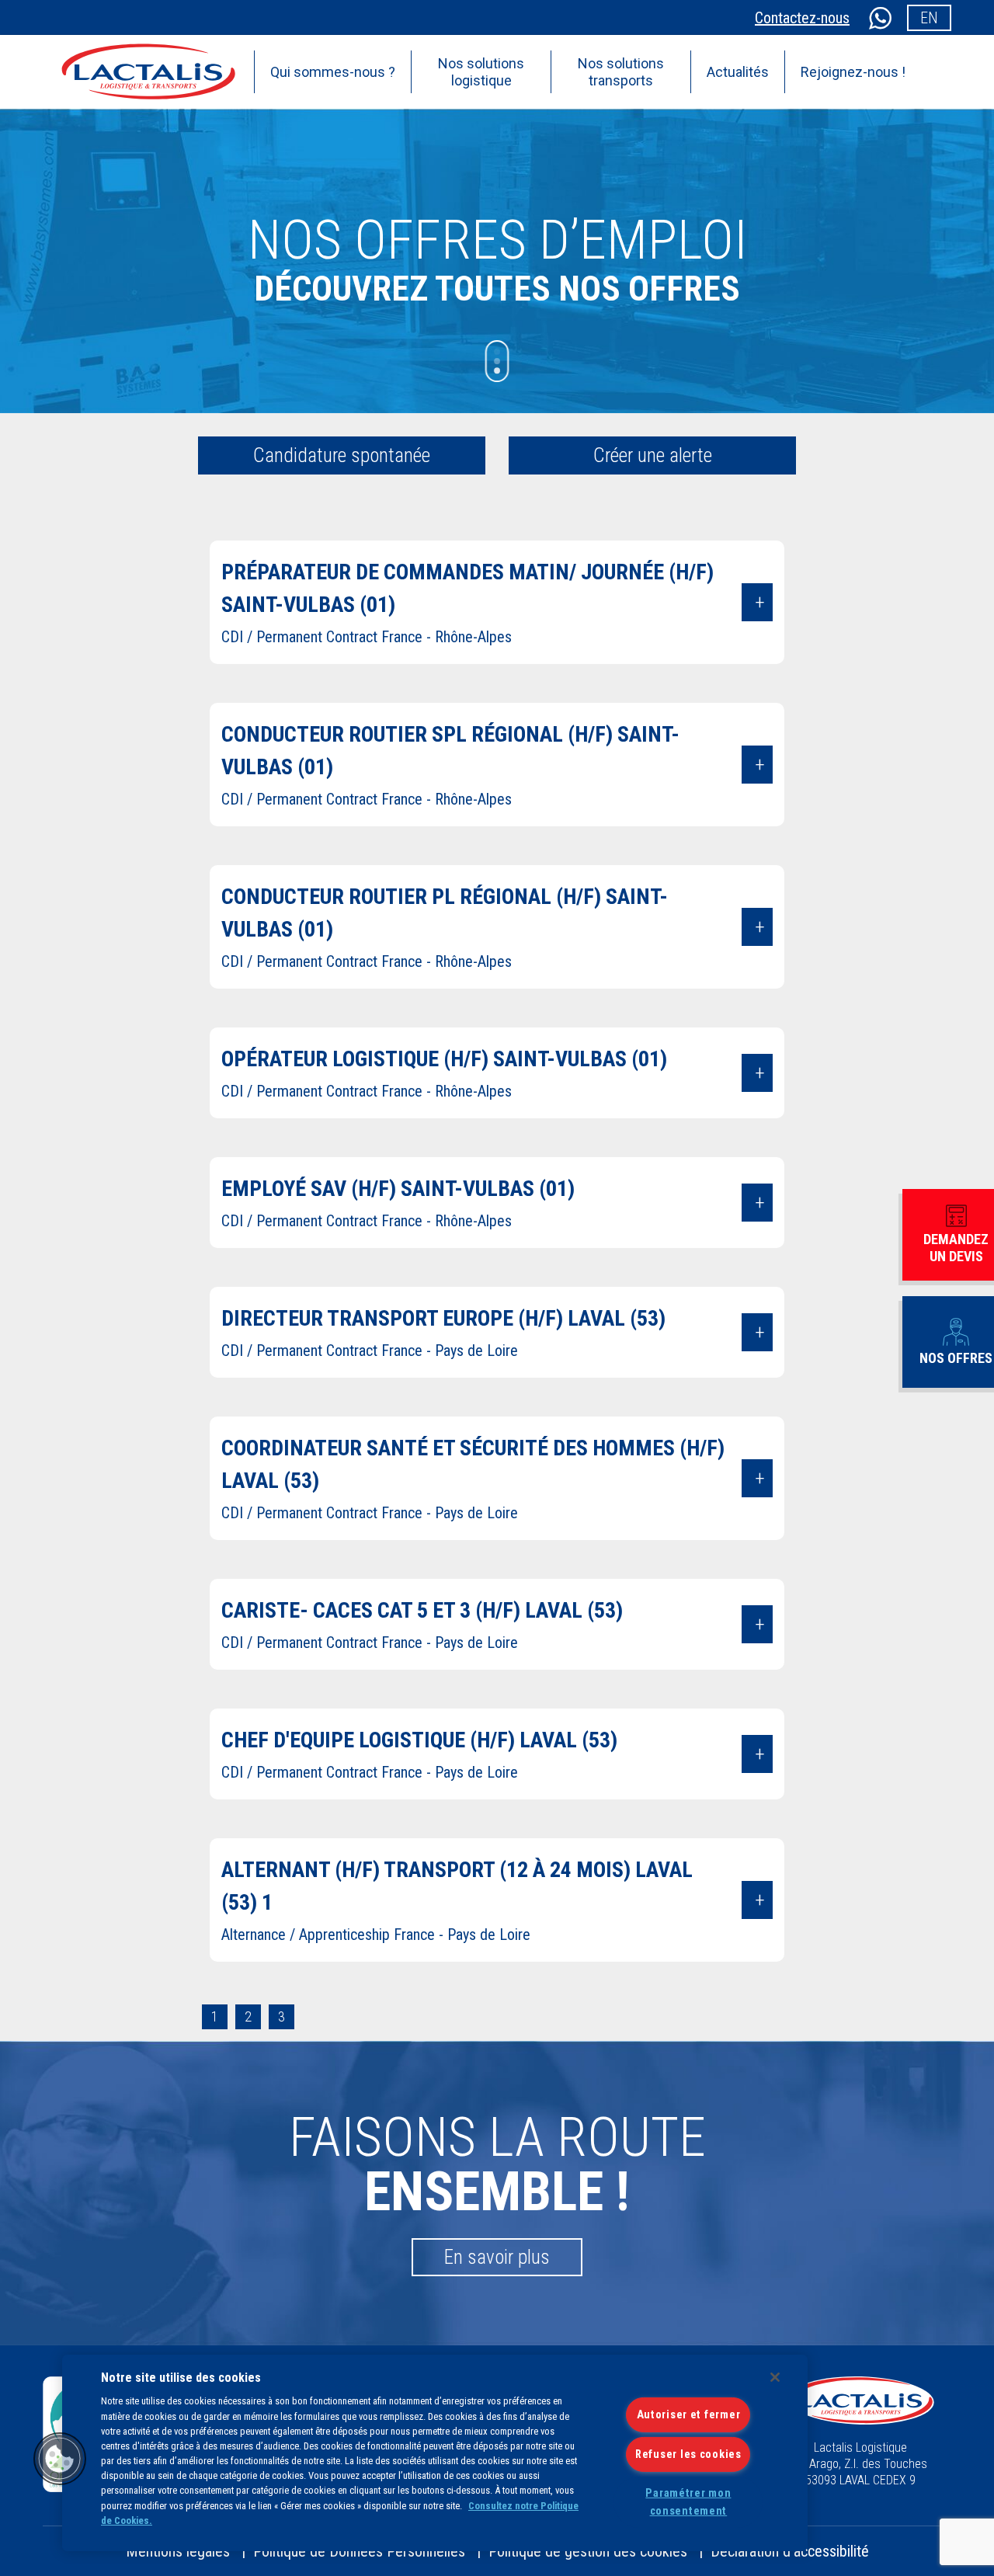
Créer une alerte (653, 455)
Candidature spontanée (342, 455)
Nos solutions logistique (481, 72)
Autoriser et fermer (689, 2415)
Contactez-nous (802, 18)
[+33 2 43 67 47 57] (878, 18)
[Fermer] (775, 2377)
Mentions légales (178, 2551)
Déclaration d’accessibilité (790, 2551)
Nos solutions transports (621, 72)
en (929, 18)
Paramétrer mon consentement (688, 2502)
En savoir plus (497, 2257)
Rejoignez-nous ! (853, 72)
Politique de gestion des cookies (588, 2551)
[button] (60, 2459)
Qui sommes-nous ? (333, 72)
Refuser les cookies (688, 2454)
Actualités (738, 72)
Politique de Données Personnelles (359, 2551)
